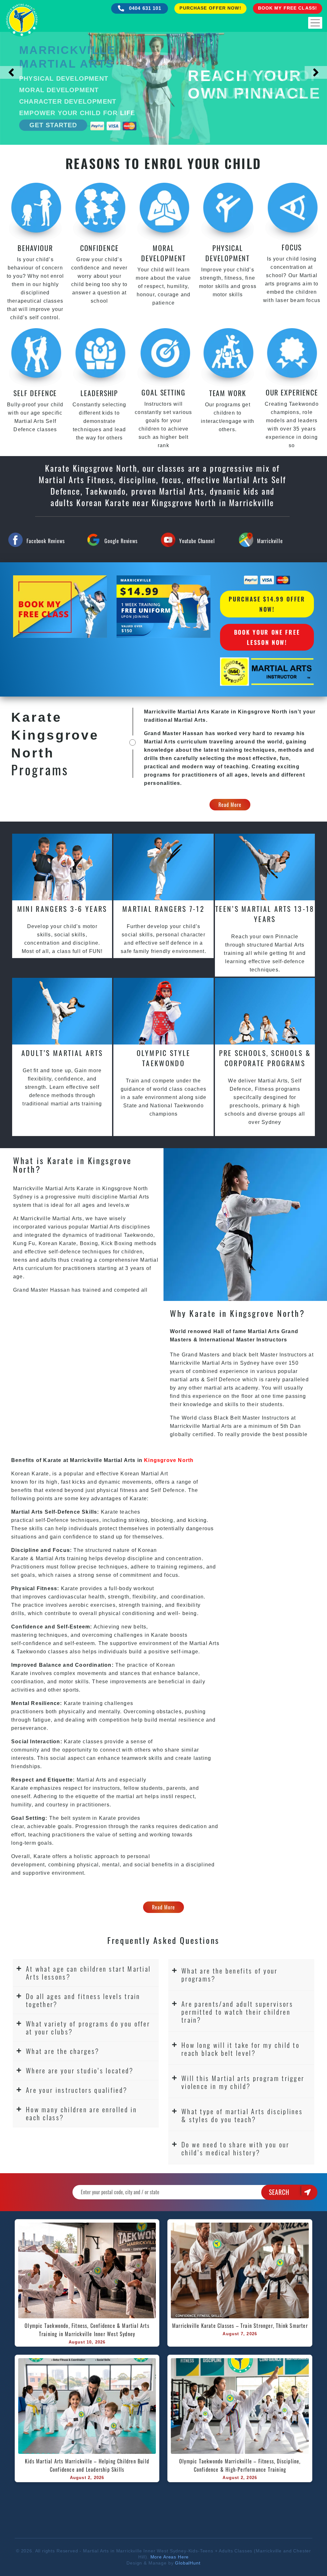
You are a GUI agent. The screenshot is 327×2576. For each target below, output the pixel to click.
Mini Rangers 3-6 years (62, 909)
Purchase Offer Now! (210, 8)
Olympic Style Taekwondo (164, 1058)
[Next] (316, 72)
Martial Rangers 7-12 (163, 909)
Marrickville (270, 541)
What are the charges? (63, 2051)
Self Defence (224, 1380)
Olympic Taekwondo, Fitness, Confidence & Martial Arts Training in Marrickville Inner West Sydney (88, 2330)
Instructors (294, 1355)
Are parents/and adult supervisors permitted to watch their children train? (237, 2012)
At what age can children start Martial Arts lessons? (88, 1973)
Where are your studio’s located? (80, 2070)
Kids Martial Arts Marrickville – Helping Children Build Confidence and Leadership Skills (88, 2465)
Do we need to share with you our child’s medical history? (236, 2148)
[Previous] (11, 72)
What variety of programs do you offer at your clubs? (88, 2027)
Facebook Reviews (46, 541)
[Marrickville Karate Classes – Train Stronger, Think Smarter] (240, 2270)
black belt (246, 1355)
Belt (236, 1418)
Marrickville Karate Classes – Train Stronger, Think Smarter (240, 2326)
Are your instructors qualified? (77, 2090)
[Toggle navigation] (315, 23)
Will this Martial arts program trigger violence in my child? (243, 2082)
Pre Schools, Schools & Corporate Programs (265, 1058)
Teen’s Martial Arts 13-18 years (265, 914)
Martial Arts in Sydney (231, 1363)
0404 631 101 (144, 8)
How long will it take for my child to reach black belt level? (240, 2049)
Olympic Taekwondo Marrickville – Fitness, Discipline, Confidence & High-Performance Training (241, 2465)
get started (53, 125)
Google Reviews (121, 541)
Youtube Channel (197, 541)
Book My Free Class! (288, 8)
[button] (86, 1973)
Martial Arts (134, 1197)
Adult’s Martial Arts (62, 1053)
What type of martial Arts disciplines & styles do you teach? (242, 2115)
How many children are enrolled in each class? (81, 2113)
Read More (230, 805)
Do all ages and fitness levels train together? (83, 2000)
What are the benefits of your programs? (230, 1974)
